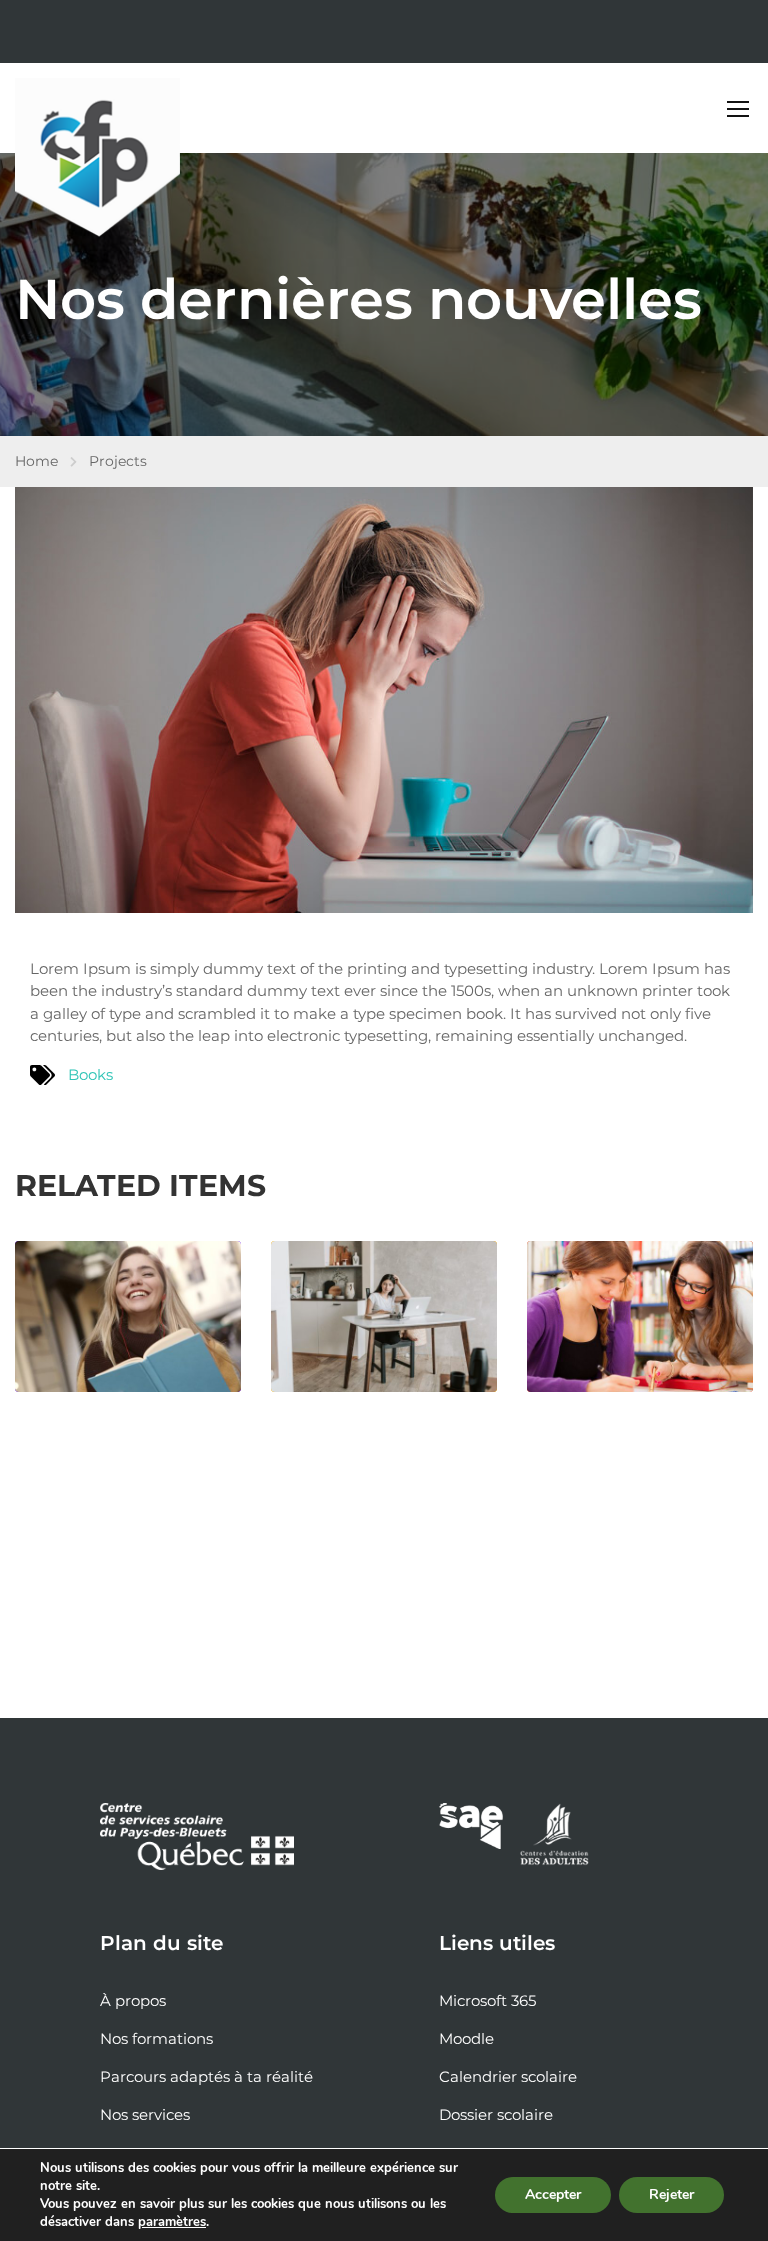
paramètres (172, 2222)
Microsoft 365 (487, 2000)
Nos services (145, 2114)
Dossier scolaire (496, 2114)
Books (90, 1074)
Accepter (553, 2194)
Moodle (466, 2038)
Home (36, 461)
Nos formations (156, 2038)
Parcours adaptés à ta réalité (206, 2076)
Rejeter (671, 2194)
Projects (118, 461)
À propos (133, 2000)
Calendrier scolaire (508, 2076)
